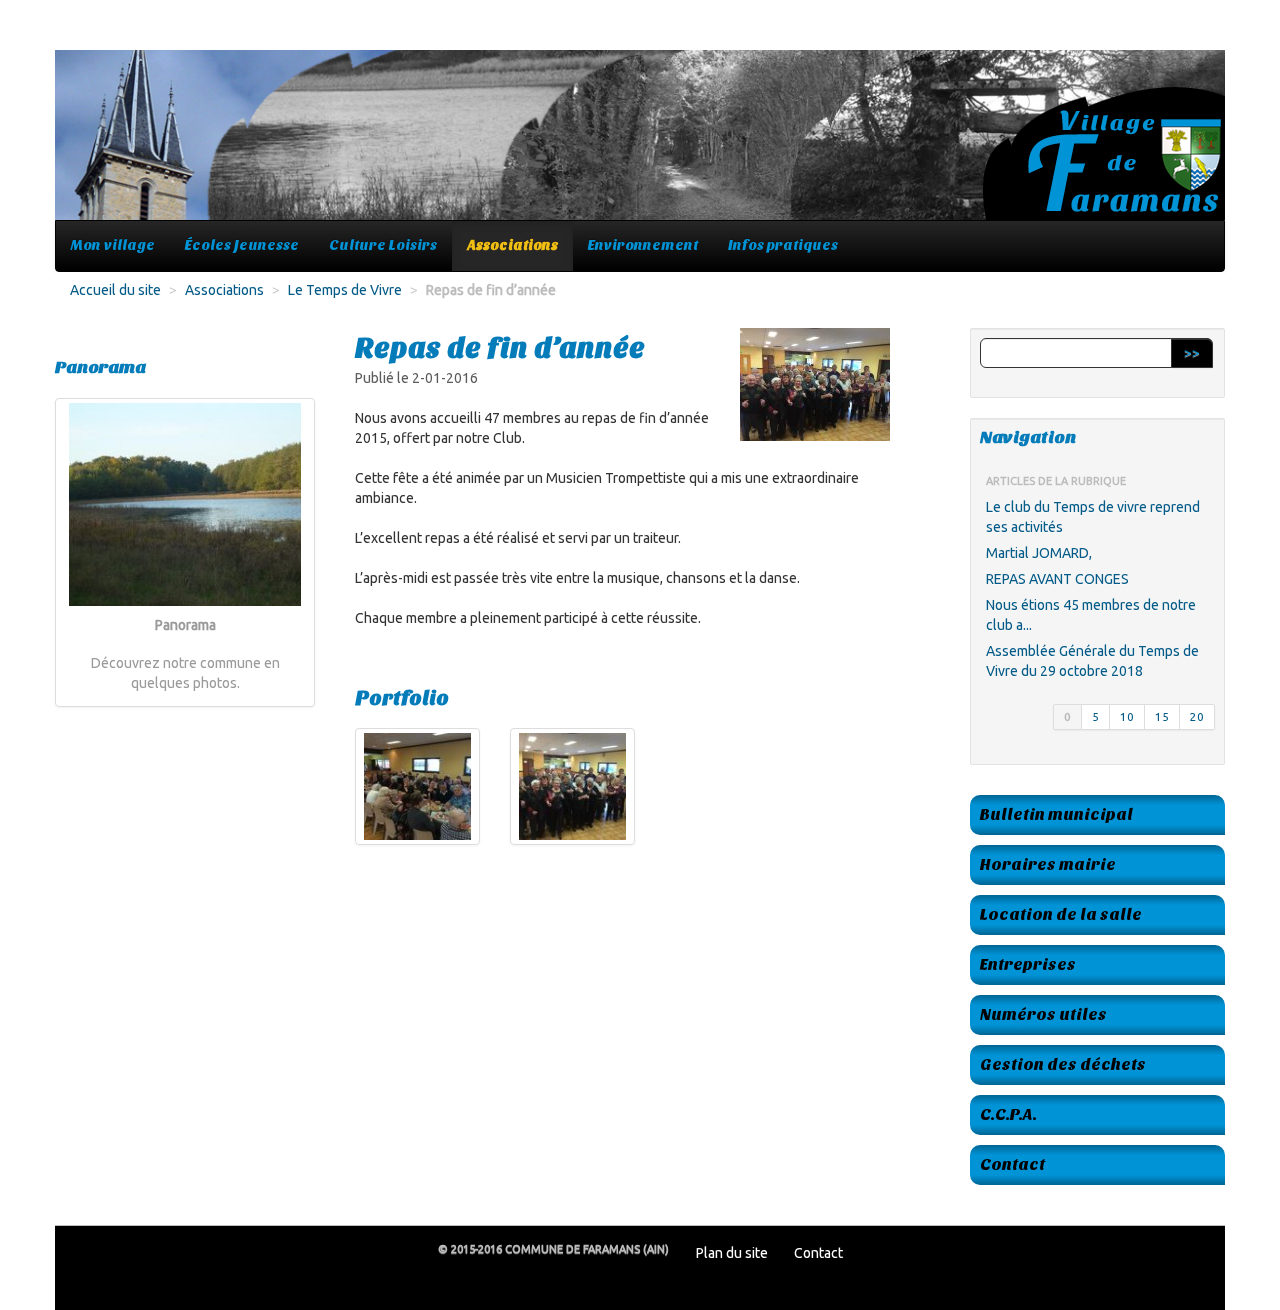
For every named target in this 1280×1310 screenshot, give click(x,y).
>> (1192, 353)
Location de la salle (1061, 914)
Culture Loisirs (383, 245)
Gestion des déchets (1063, 1064)
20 (1197, 716)
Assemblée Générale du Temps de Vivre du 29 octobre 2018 (1092, 661)
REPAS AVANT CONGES (1057, 579)
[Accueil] (640, 145)
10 (1127, 716)
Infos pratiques (783, 245)
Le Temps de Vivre (345, 290)
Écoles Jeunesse (242, 245)
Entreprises (1028, 964)
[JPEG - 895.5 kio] (417, 786)
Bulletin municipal (1056, 814)
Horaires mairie (1048, 864)
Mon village (113, 245)
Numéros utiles (1043, 1014)
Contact (1012, 1164)
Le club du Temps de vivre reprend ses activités (1093, 517)
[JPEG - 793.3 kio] (572, 786)
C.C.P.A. (1008, 1114)
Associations (512, 245)
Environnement (643, 245)
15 (1162, 716)
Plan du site (732, 1253)
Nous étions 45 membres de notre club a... (1091, 615)
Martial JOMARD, (1039, 553)
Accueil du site (115, 290)
